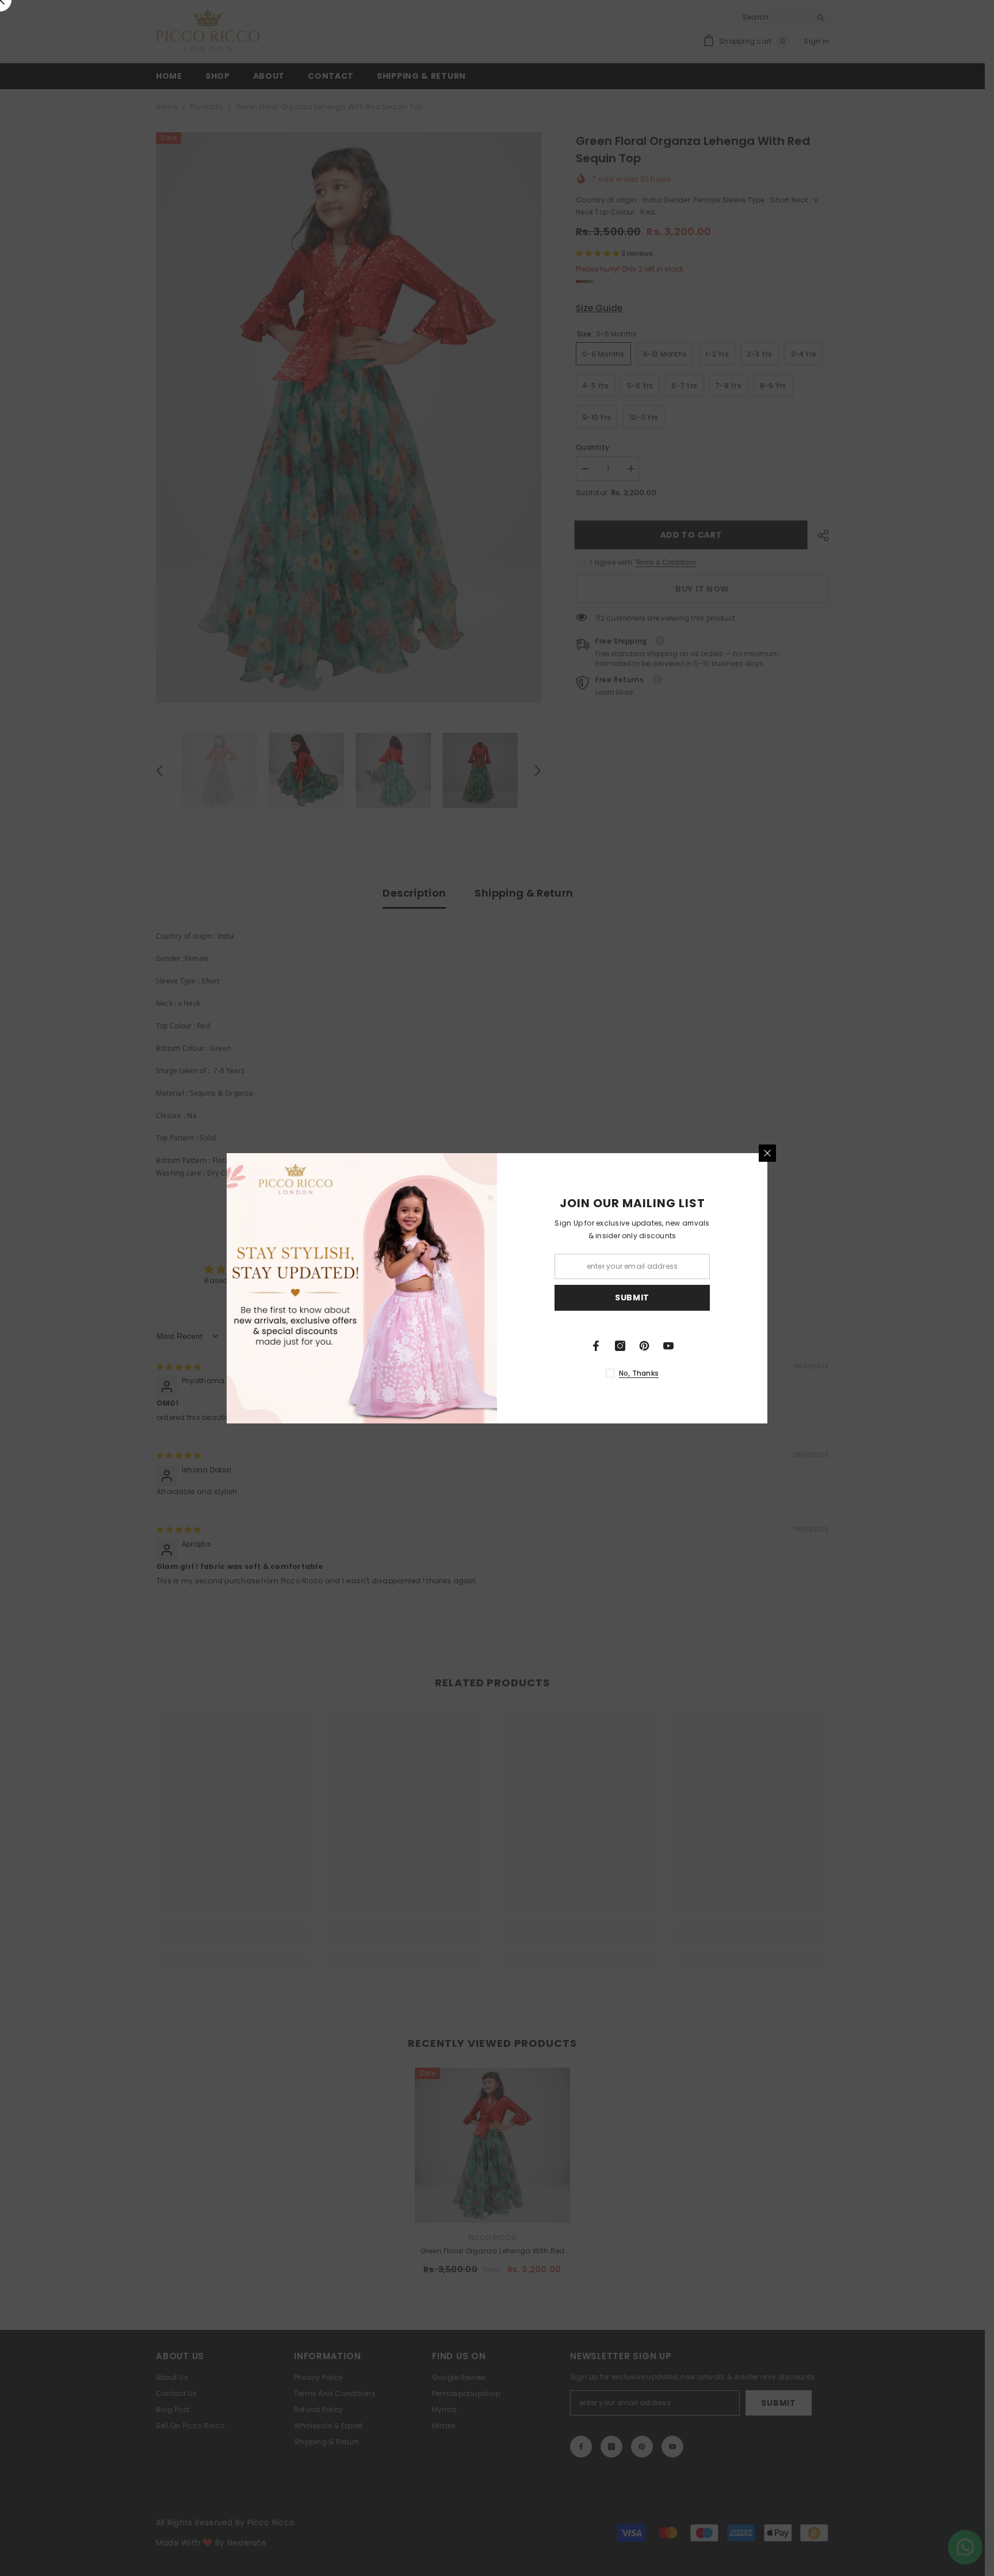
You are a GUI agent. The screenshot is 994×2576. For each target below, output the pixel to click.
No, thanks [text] (639, 1373)
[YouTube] (668, 1346)
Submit (632, 1297)
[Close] (767, 1153)
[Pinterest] (644, 1346)
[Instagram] (620, 1346)
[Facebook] (596, 1346)
